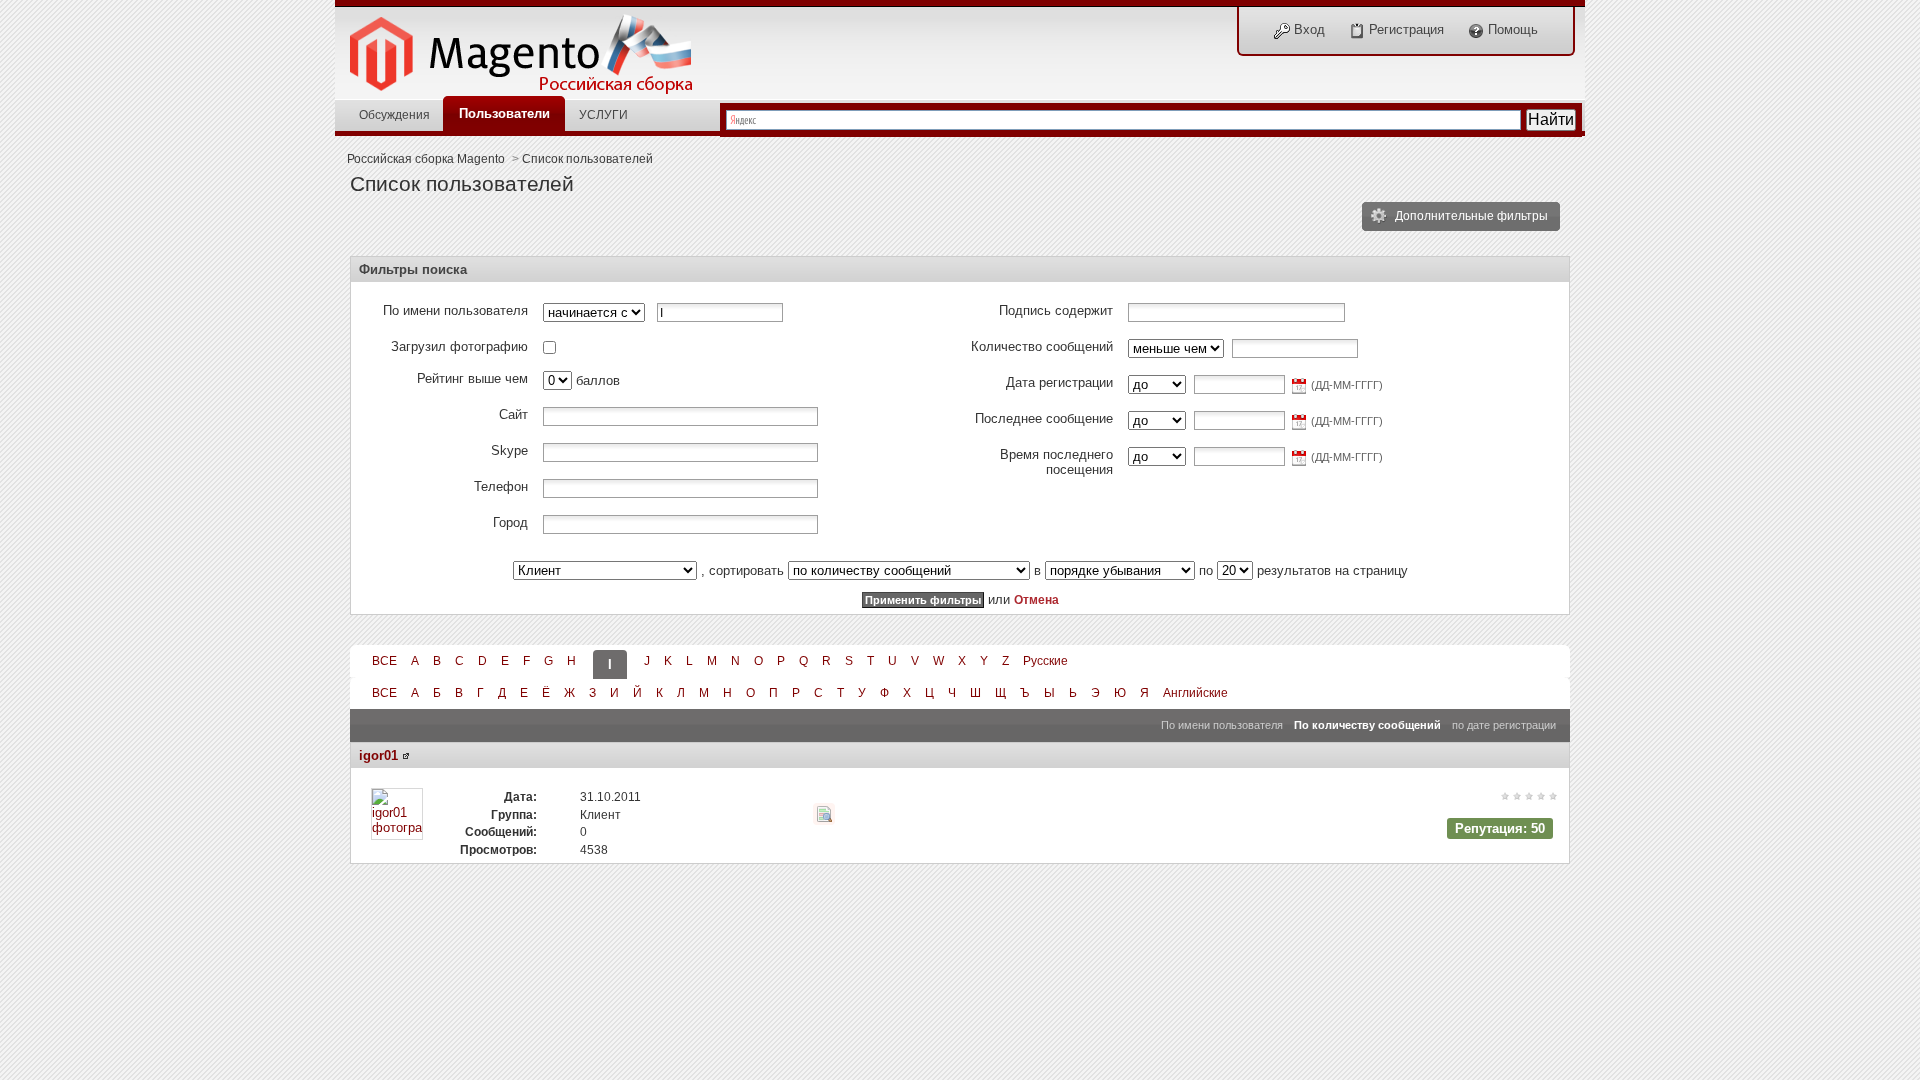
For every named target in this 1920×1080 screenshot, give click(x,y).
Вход (1307, 29)
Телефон (501, 486)
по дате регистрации (1504, 725)
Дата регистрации (1059, 382)
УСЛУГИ (603, 114)
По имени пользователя (455, 310)
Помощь (1511, 29)
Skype (509, 450)
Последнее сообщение (1044, 418)
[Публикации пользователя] (824, 814)
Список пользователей (587, 158)
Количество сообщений (1042, 346)
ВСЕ (384, 660)
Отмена (1036, 599)
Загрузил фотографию (459, 346)
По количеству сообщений (1367, 725)
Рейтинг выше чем (472, 378)
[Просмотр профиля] (406, 755)
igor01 (378, 755)
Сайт (513, 414)
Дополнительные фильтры (1470, 215)
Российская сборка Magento (426, 158)
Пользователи (504, 113)
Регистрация (1404, 29)
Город (510, 522)
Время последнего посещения (1056, 462)
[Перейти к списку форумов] (532, 48)
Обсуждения (394, 114)
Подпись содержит (1056, 310)
